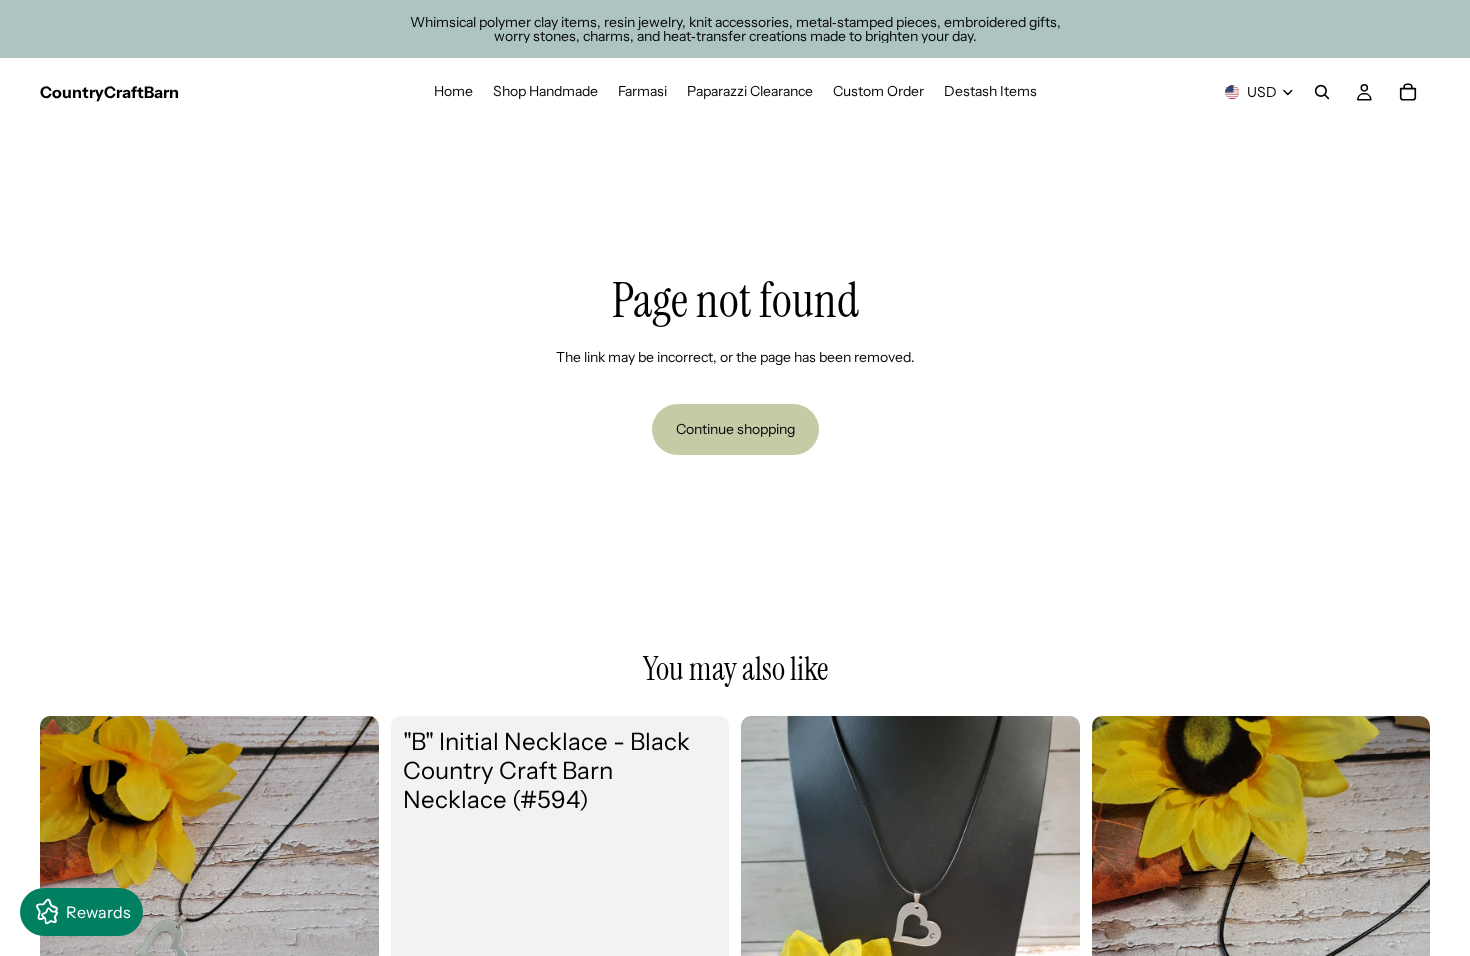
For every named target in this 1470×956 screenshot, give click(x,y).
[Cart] (1408, 92)
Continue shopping (735, 429)
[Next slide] (349, 885)
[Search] (1322, 92)
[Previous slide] (70, 885)
